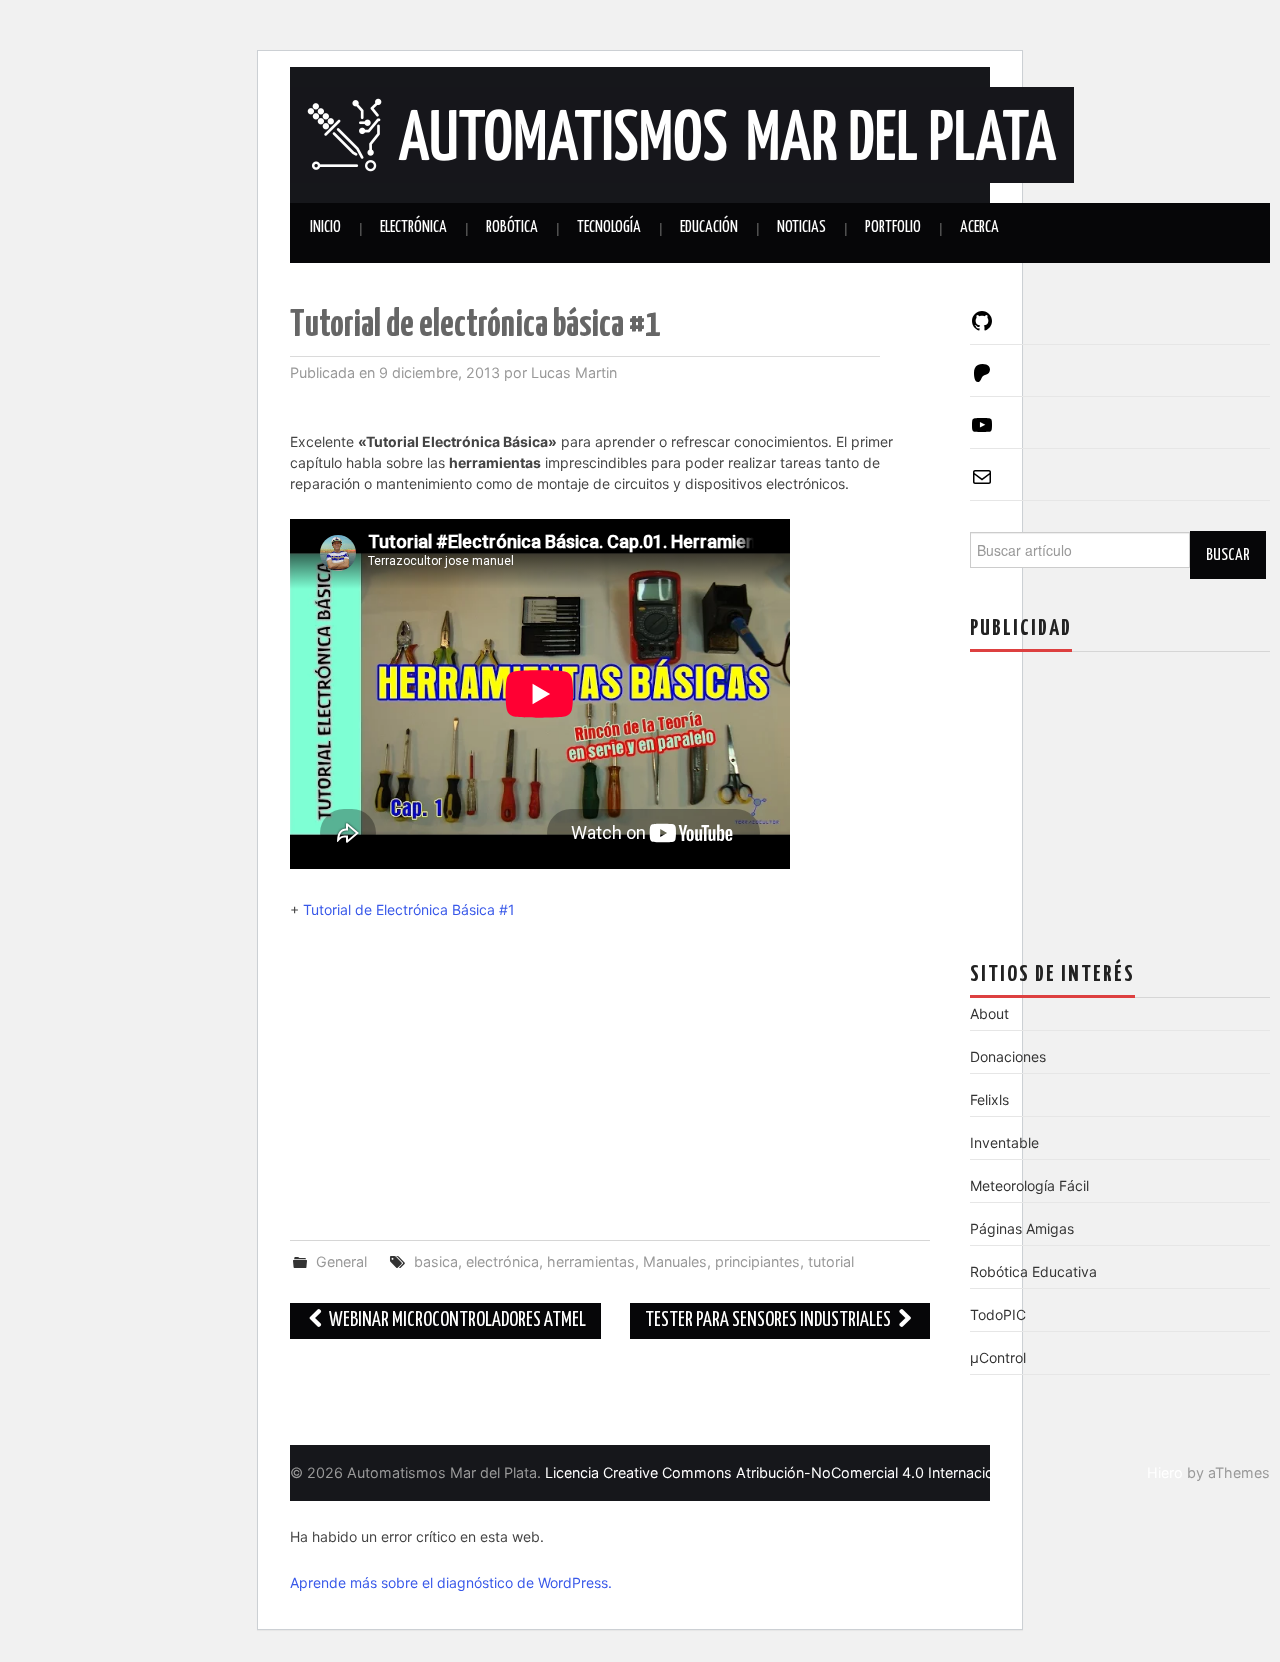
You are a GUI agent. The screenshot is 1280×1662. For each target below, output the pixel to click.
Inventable (1004, 1142)
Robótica (512, 227)
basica (436, 1261)
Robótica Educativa (1033, 1271)
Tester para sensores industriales (769, 1320)
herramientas (591, 1261)
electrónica (502, 1261)
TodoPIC (998, 1314)
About (989, 1013)
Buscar (1228, 555)
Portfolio (893, 227)
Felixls (989, 1099)
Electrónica (413, 227)
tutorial (831, 1261)
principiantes (757, 1261)
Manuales (675, 1261)
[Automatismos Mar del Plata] (682, 133)
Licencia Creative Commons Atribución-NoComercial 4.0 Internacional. (781, 1472)
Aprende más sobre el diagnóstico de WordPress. (451, 1582)
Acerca (979, 227)
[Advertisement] (610, 1080)
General (341, 1261)
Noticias (801, 227)
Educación (709, 227)
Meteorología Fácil (1029, 1185)
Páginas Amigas (1022, 1228)
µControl (998, 1357)
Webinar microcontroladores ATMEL (456, 1320)
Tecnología (609, 227)
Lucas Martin (574, 372)
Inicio (325, 227)
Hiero (1165, 1472)
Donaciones (1008, 1056)
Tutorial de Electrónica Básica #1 (409, 909)
